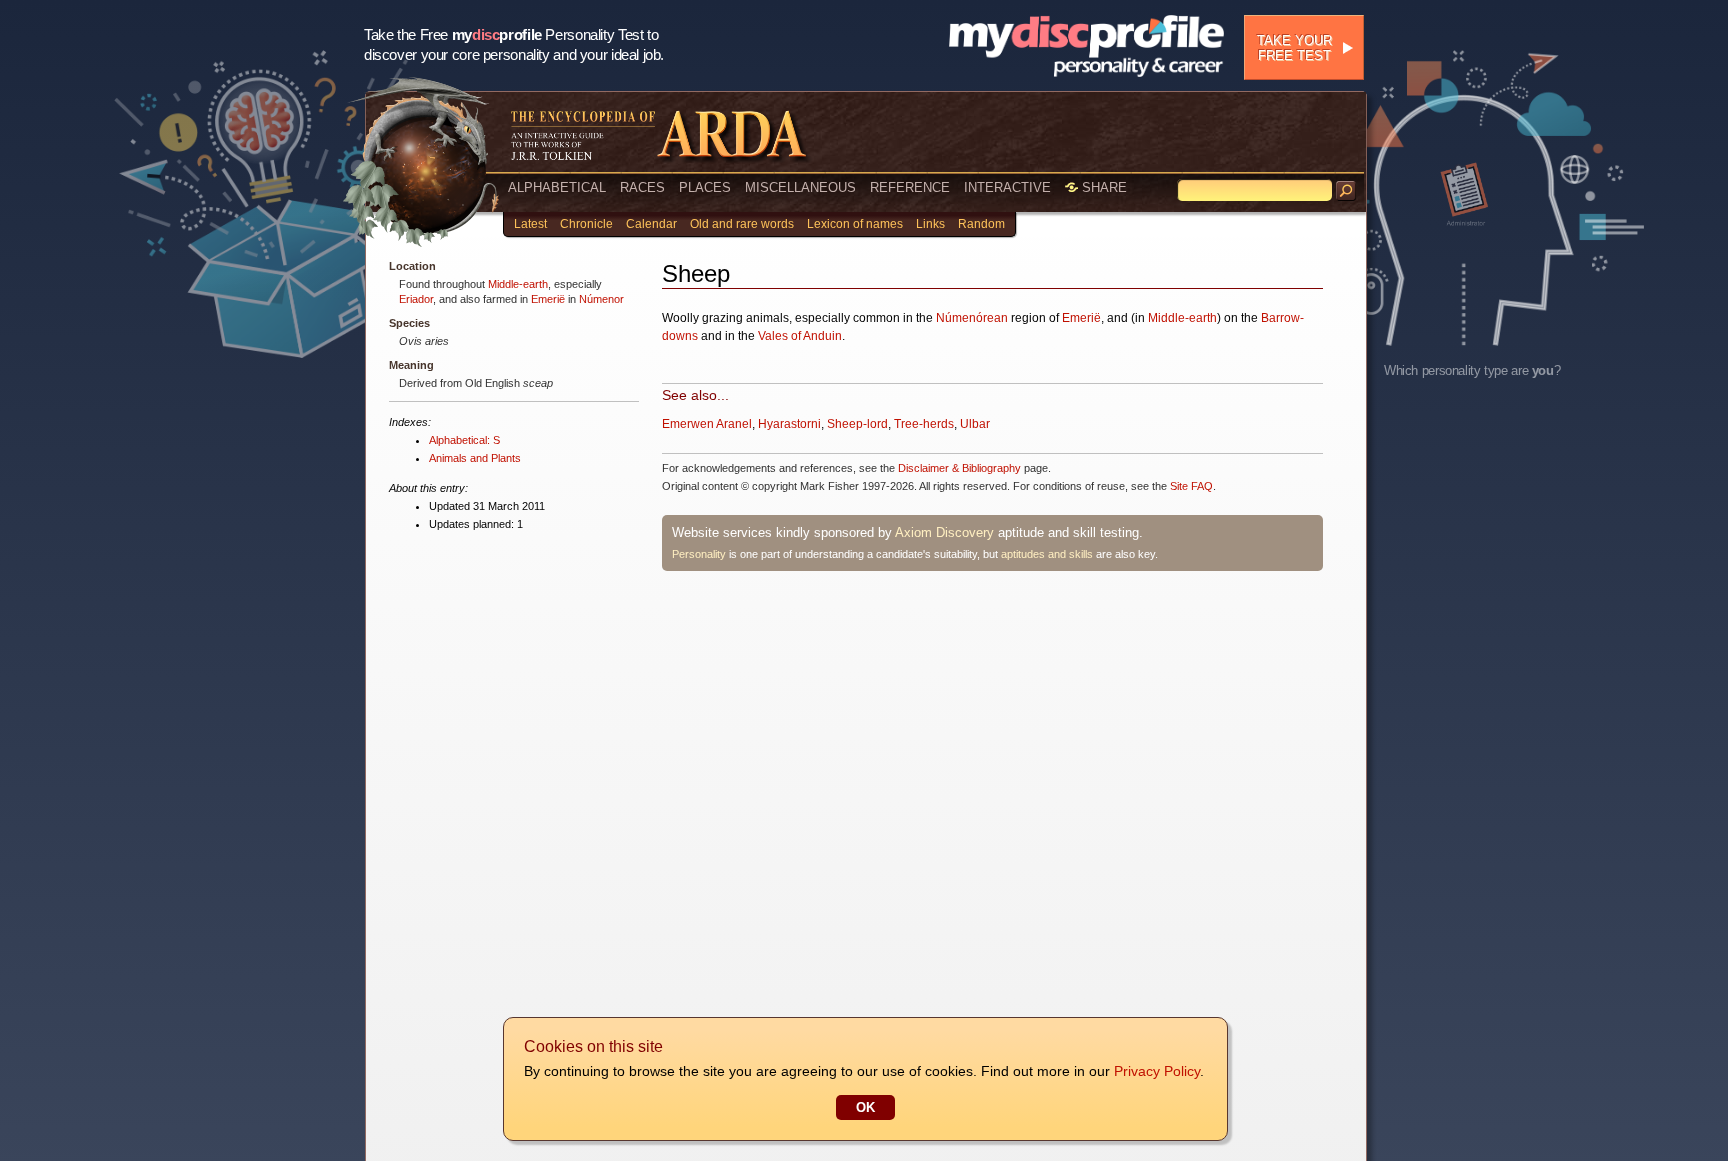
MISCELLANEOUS (800, 187)
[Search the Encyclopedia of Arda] (1346, 191)
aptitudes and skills (1047, 554)
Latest (530, 224)
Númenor (601, 299)
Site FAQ (1191, 486)
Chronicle (586, 224)
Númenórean (972, 318)
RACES (642, 187)
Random (981, 224)
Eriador (416, 299)
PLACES (705, 187)
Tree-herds (924, 424)
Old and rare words (742, 224)
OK (865, 1107)
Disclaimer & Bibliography (959, 468)
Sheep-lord (857, 424)
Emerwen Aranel (707, 424)
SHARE (1102, 187)
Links (930, 224)
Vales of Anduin (800, 336)
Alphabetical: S (464, 440)
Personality (699, 554)
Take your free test (1294, 48)
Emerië (548, 299)
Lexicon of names (855, 224)
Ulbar (975, 424)
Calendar (651, 224)
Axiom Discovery (944, 532)
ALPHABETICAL (557, 187)
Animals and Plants (475, 458)
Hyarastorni (789, 424)
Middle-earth (518, 284)
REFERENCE (910, 187)
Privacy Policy (1157, 1071)
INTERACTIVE (1007, 187)
